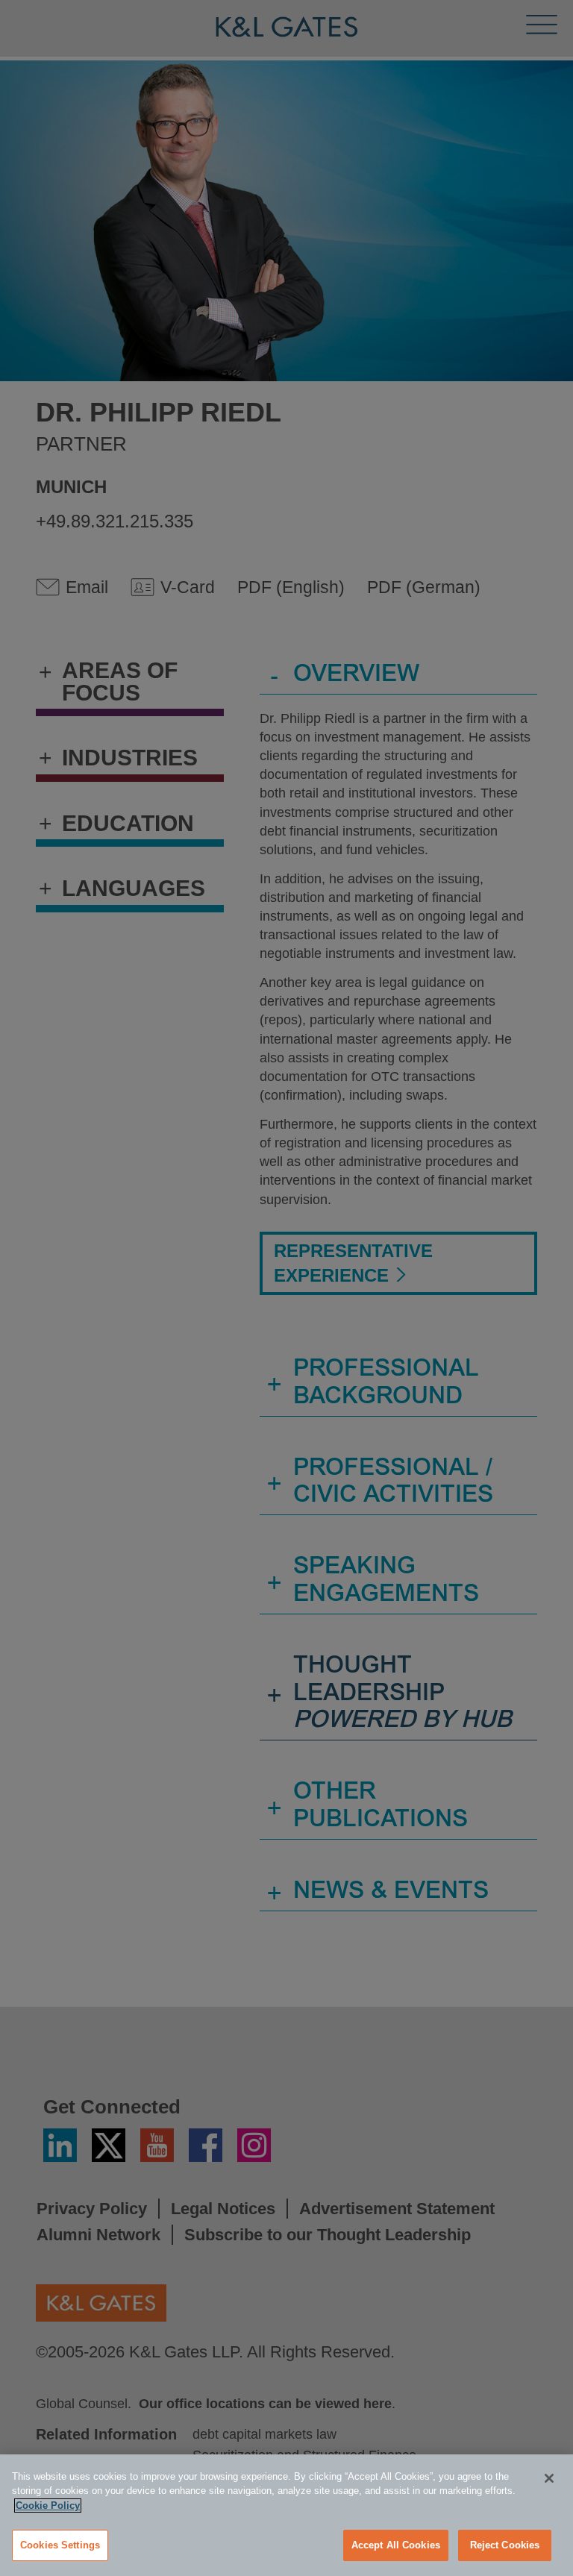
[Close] (549, 2478)
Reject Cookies (505, 2545)
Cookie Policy (48, 2506)
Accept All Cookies (396, 2545)
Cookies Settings (60, 2545)
